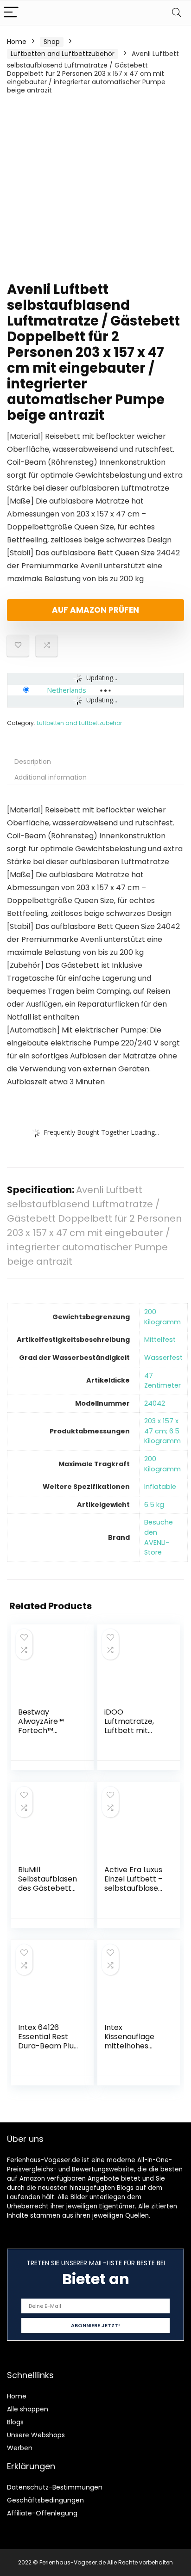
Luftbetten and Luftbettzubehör (63, 54)
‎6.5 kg (154, 1505)
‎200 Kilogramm (162, 1317)
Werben (20, 2448)
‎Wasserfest (163, 1358)
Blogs (15, 2422)
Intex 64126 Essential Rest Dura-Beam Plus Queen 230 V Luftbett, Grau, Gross (48, 2050)
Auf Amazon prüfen (95, 610)
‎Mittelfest (160, 1340)
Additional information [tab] (51, 777)
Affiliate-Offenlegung (42, 2513)
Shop (52, 42)
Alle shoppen (28, 2409)
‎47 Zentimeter (162, 1381)
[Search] (177, 13)
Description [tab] (33, 762)
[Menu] (11, 13)
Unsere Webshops (36, 2435)
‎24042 (155, 1403)
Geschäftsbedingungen (45, 2500)
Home (17, 42)
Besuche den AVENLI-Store (159, 1537)
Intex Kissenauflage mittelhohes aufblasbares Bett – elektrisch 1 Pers (134, 2050)
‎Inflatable (160, 1487)
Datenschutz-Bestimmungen (55, 2487)
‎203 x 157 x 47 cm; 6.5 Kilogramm (162, 1431)
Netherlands (67, 690)
